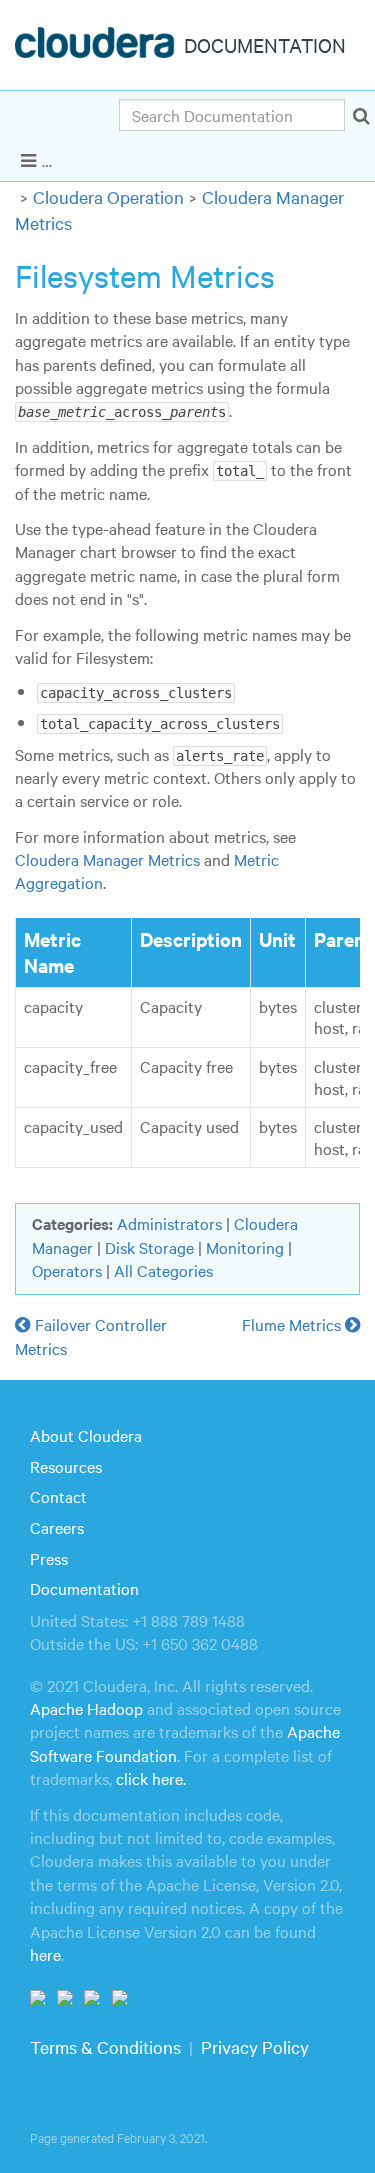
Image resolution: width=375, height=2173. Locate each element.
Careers (57, 1527)
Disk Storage (149, 1247)
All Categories (163, 1270)
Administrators (169, 1223)
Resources (66, 1466)
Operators (67, 1270)
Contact (58, 1496)
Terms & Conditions (105, 2046)
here (45, 1954)
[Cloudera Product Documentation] (97, 47)
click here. (151, 1778)
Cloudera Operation (108, 196)
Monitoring (245, 1247)
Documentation (84, 1588)
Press (49, 1558)
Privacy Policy (255, 2046)
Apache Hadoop (86, 1708)
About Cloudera (86, 1435)
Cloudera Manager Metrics (107, 859)
